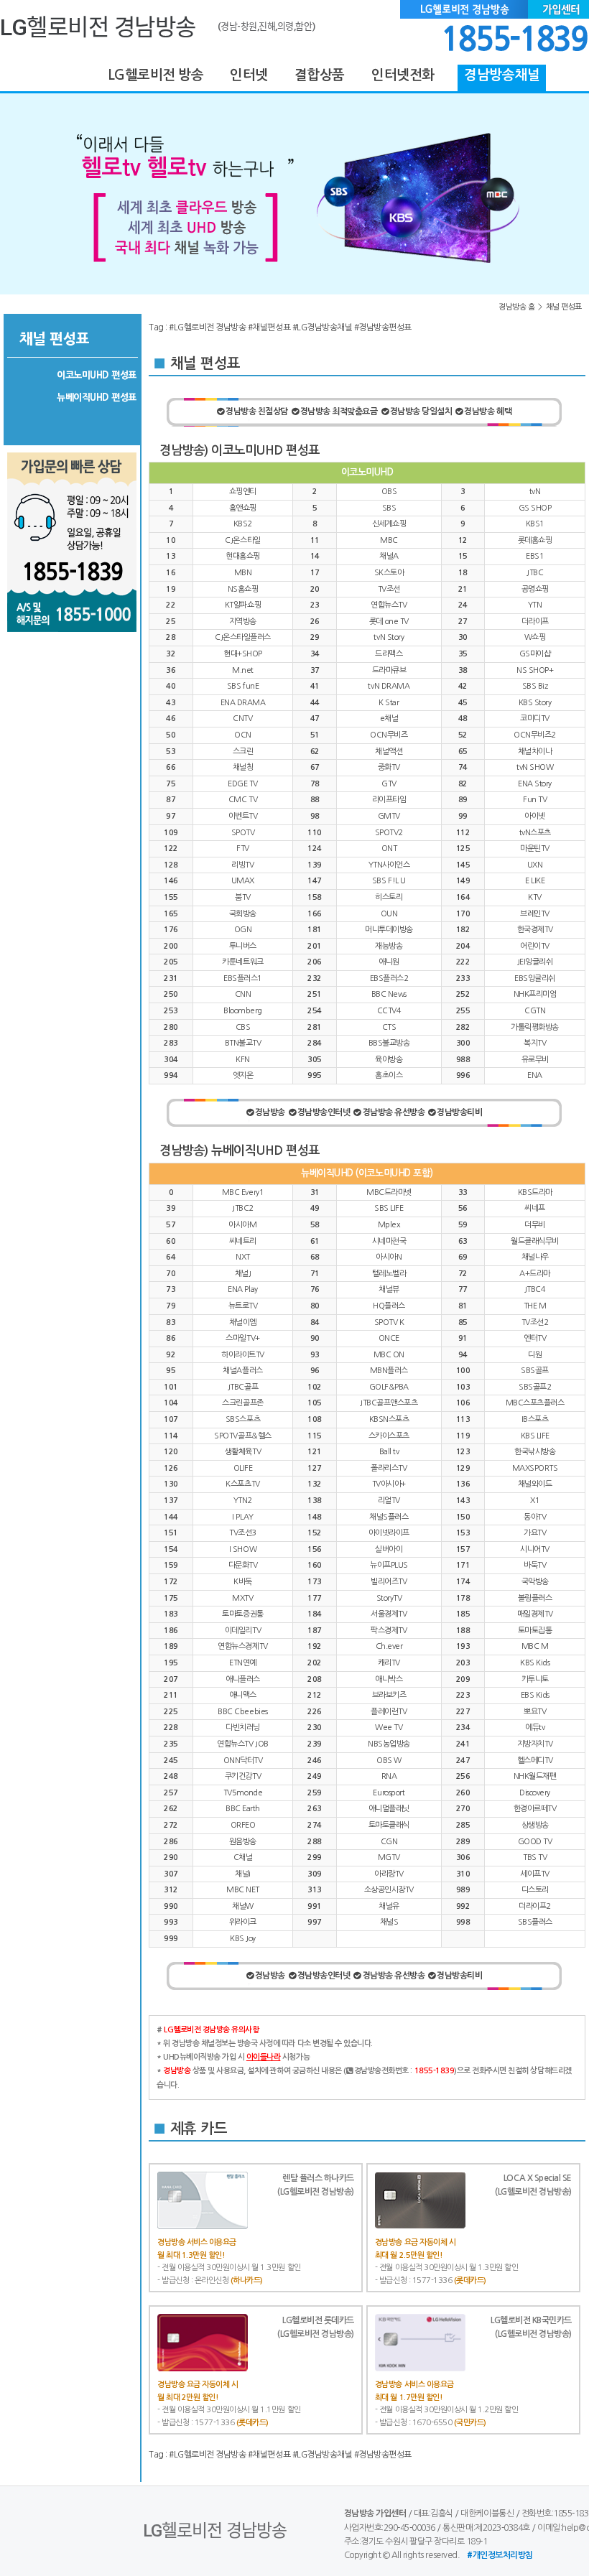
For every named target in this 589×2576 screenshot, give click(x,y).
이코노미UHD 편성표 (97, 375)
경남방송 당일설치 (421, 411)
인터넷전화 (403, 75)
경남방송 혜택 (488, 411)
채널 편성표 (564, 307)
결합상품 (319, 75)
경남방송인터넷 (324, 1112)
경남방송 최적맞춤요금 (339, 411)
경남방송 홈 (516, 307)
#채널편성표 (269, 327)
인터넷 (249, 75)
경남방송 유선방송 (394, 1112)
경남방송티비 (459, 1112)
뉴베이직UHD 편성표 (97, 397)
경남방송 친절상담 (257, 411)
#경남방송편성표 (383, 327)
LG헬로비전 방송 (156, 75)
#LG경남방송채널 (323, 327)
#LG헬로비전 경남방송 (207, 327)
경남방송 (270, 1112)
